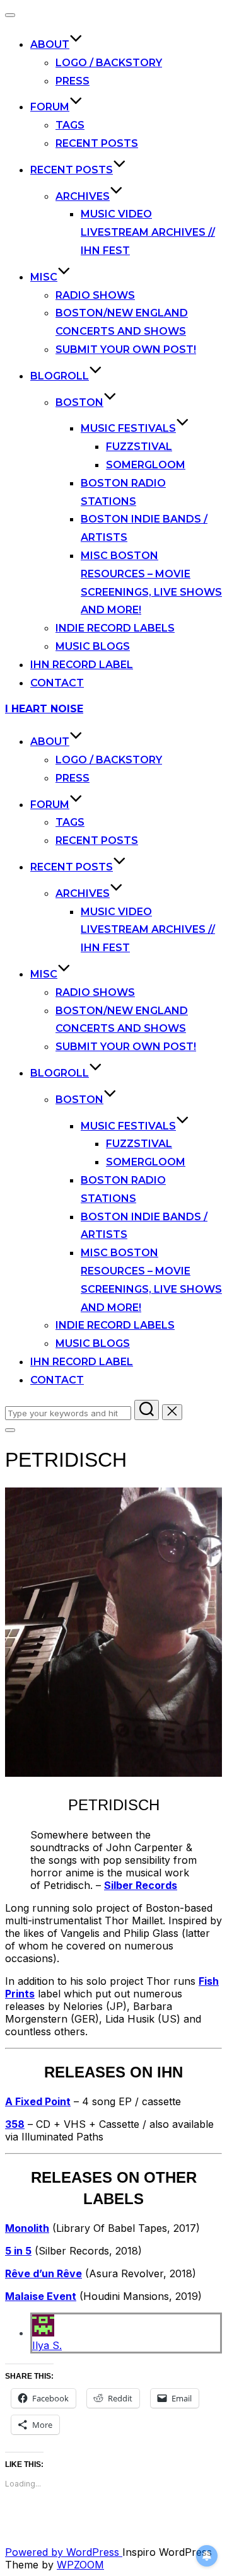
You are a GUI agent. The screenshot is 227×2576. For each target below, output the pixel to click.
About (50, 44)
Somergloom (146, 465)
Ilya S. (47, 2345)
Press (73, 81)
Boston (79, 402)
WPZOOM (80, 2565)
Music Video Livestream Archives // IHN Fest (148, 232)
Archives (83, 196)
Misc (44, 277)
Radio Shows (95, 295)
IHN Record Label (82, 665)
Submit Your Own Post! (126, 349)
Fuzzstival (139, 447)
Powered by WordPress (64, 2552)
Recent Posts (97, 143)
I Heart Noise (44, 709)
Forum (50, 107)
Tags (70, 125)
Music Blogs (93, 646)
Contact (57, 683)
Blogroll (60, 376)
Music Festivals (128, 428)
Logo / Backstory (109, 63)
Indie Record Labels (115, 628)
